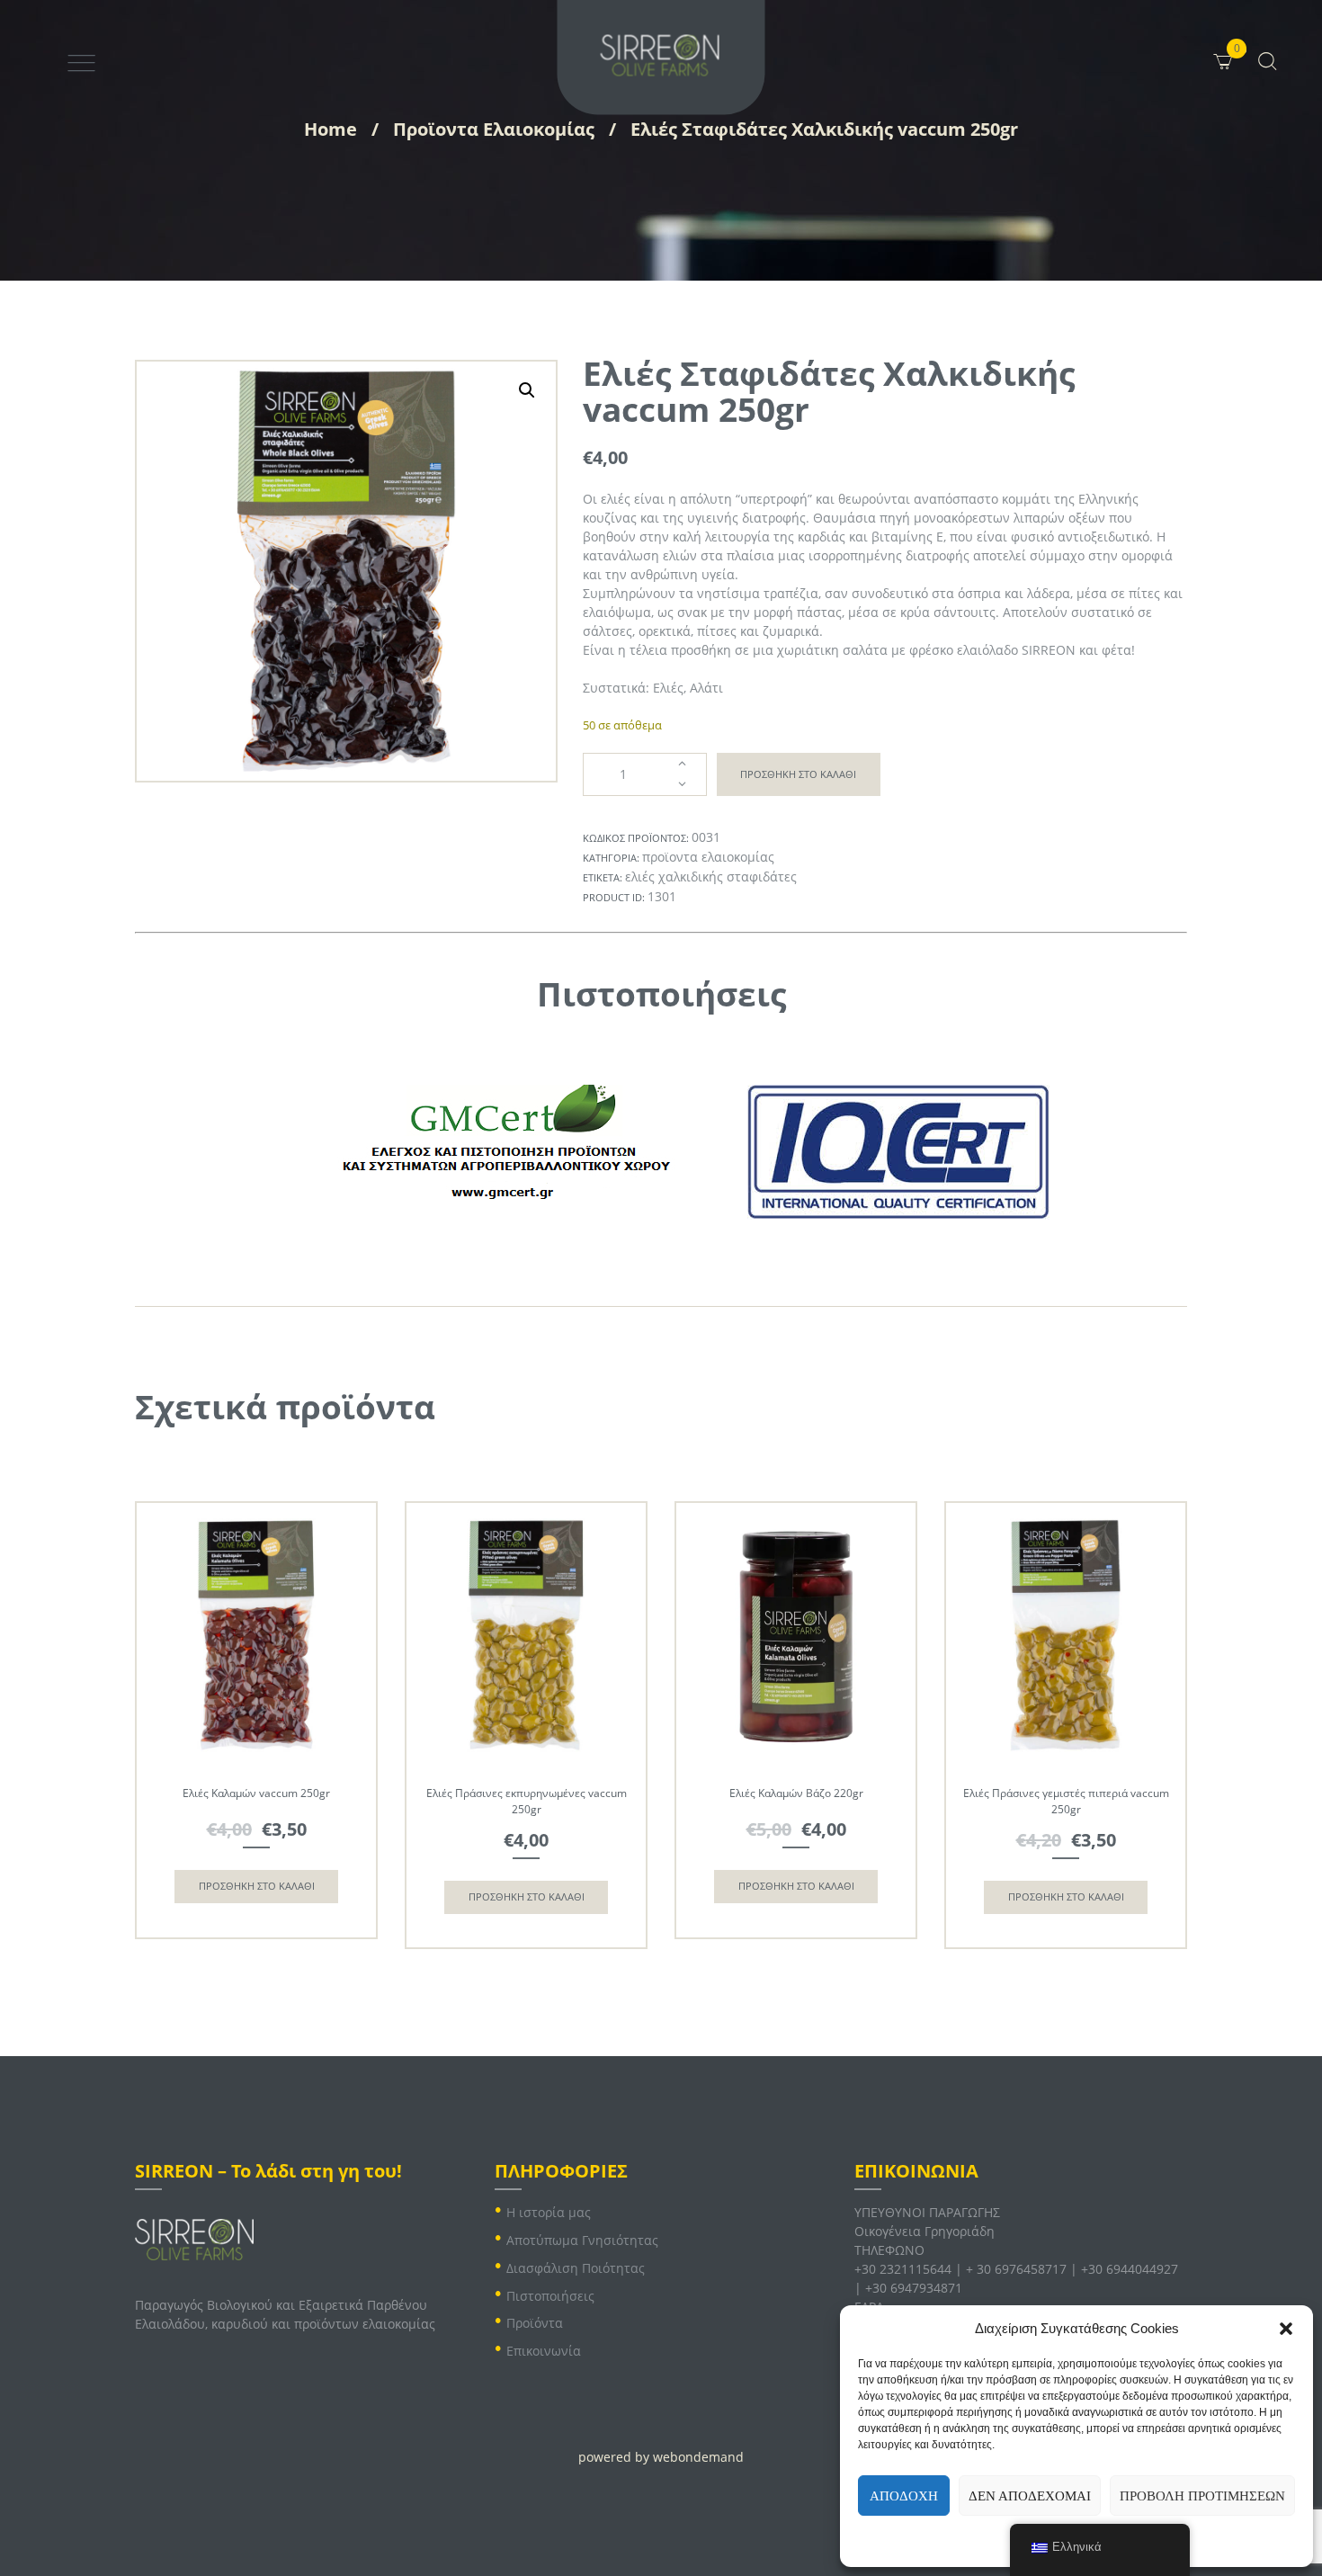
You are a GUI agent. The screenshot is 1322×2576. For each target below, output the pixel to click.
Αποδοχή (904, 2496)
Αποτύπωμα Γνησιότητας (582, 2240)
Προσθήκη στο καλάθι (798, 774)
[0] (1244, 48)
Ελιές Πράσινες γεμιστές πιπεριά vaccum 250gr (1066, 1801)
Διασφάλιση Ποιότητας (576, 2268)
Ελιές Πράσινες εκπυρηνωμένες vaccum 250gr (527, 1801)
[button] (1286, 2329)
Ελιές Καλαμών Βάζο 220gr (796, 1793)
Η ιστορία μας (549, 2212)
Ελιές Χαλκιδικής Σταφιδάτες (711, 877)
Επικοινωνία (544, 2351)
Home (330, 129)
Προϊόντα (535, 2323)
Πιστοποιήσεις (550, 2296)
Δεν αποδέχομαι (1030, 2496)
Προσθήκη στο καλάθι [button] (257, 1886)
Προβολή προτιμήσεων (1202, 2496)
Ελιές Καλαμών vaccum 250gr (256, 1793)
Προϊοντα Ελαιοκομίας (494, 129)
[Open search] (1265, 60)
